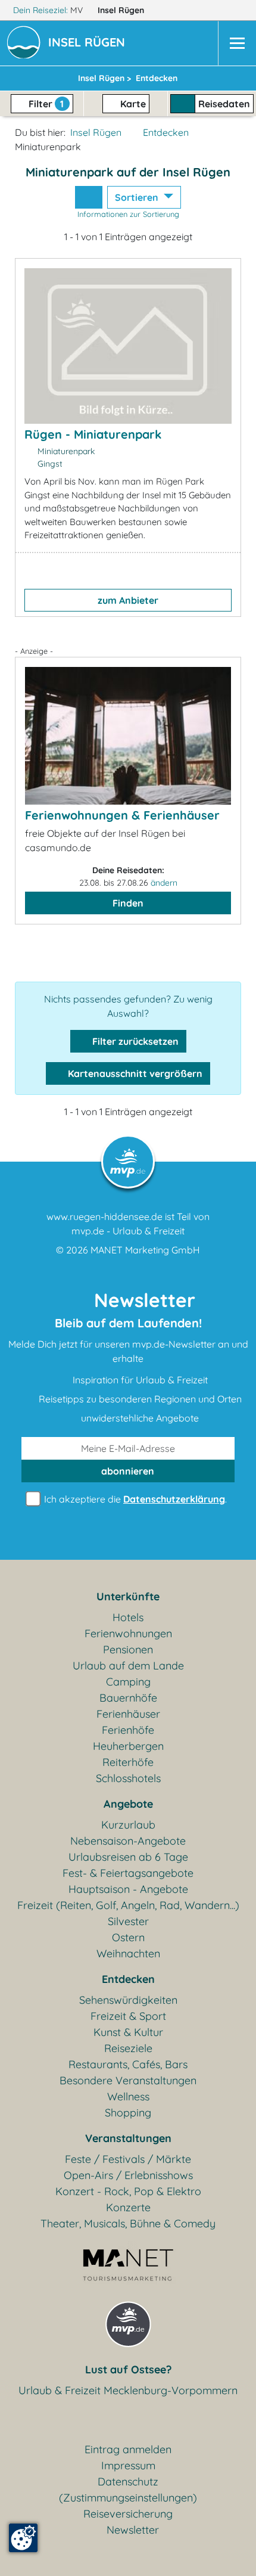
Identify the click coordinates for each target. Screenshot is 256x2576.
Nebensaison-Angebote (128, 1841)
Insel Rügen (122, 10)
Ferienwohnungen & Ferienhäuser (122, 815)
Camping (128, 1682)
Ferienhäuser (128, 1714)
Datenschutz (128, 2482)
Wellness (128, 2097)
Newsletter (133, 2530)
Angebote (128, 1804)
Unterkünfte (128, 1596)
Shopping (128, 2113)
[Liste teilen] (89, 197)
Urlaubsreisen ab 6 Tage (128, 1857)
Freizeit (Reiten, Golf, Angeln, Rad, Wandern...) (128, 1905)
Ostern (128, 1937)
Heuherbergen (128, 1746)
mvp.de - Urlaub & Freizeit (128, 1231)
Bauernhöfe (128, 1698)
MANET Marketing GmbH (145, 1250)
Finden (128, 903)
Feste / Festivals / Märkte (128, 2159)
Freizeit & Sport (128, 2016)
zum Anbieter (128, 600)
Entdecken (166, 132)
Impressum (128, 2465)
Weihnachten (128, 1953)
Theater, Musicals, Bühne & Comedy (128, 2223)
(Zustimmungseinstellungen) (128, 2498)
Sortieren (138, 197)
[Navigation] (237, 43)
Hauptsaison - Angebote (128, 1889)
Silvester (128, 1921)
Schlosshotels (128, 1778)
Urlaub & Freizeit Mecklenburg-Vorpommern (128, 2390)
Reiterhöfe (128, 1762)
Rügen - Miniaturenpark (93, 434)
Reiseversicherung (128, 2514)
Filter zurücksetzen (134, 1041)
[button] (89, 44)
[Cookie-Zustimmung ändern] (23, 2538)
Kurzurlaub (128, 1825)
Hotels (128, 1617)
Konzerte (128, 2207)
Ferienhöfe (128, 1730)
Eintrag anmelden (128, 2449)
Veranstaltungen (128, 2138)
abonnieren (128, 1471)
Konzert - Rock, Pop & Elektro (128, 2191)
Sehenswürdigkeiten (128, 2000)
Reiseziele (128, 2048)
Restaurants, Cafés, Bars (128, 2064)
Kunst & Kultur (128, 2032)
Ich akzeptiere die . (134, 1499)
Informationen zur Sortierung (128, 214)
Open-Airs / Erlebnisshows (128, 2175)
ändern (164, 883)
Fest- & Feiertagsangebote (128, 1873)
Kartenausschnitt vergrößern (134, 1073)
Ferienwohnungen (128, 1633)
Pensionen (128, 1649)
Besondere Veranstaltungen (128, 2080)
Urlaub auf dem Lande (128, 1666)
